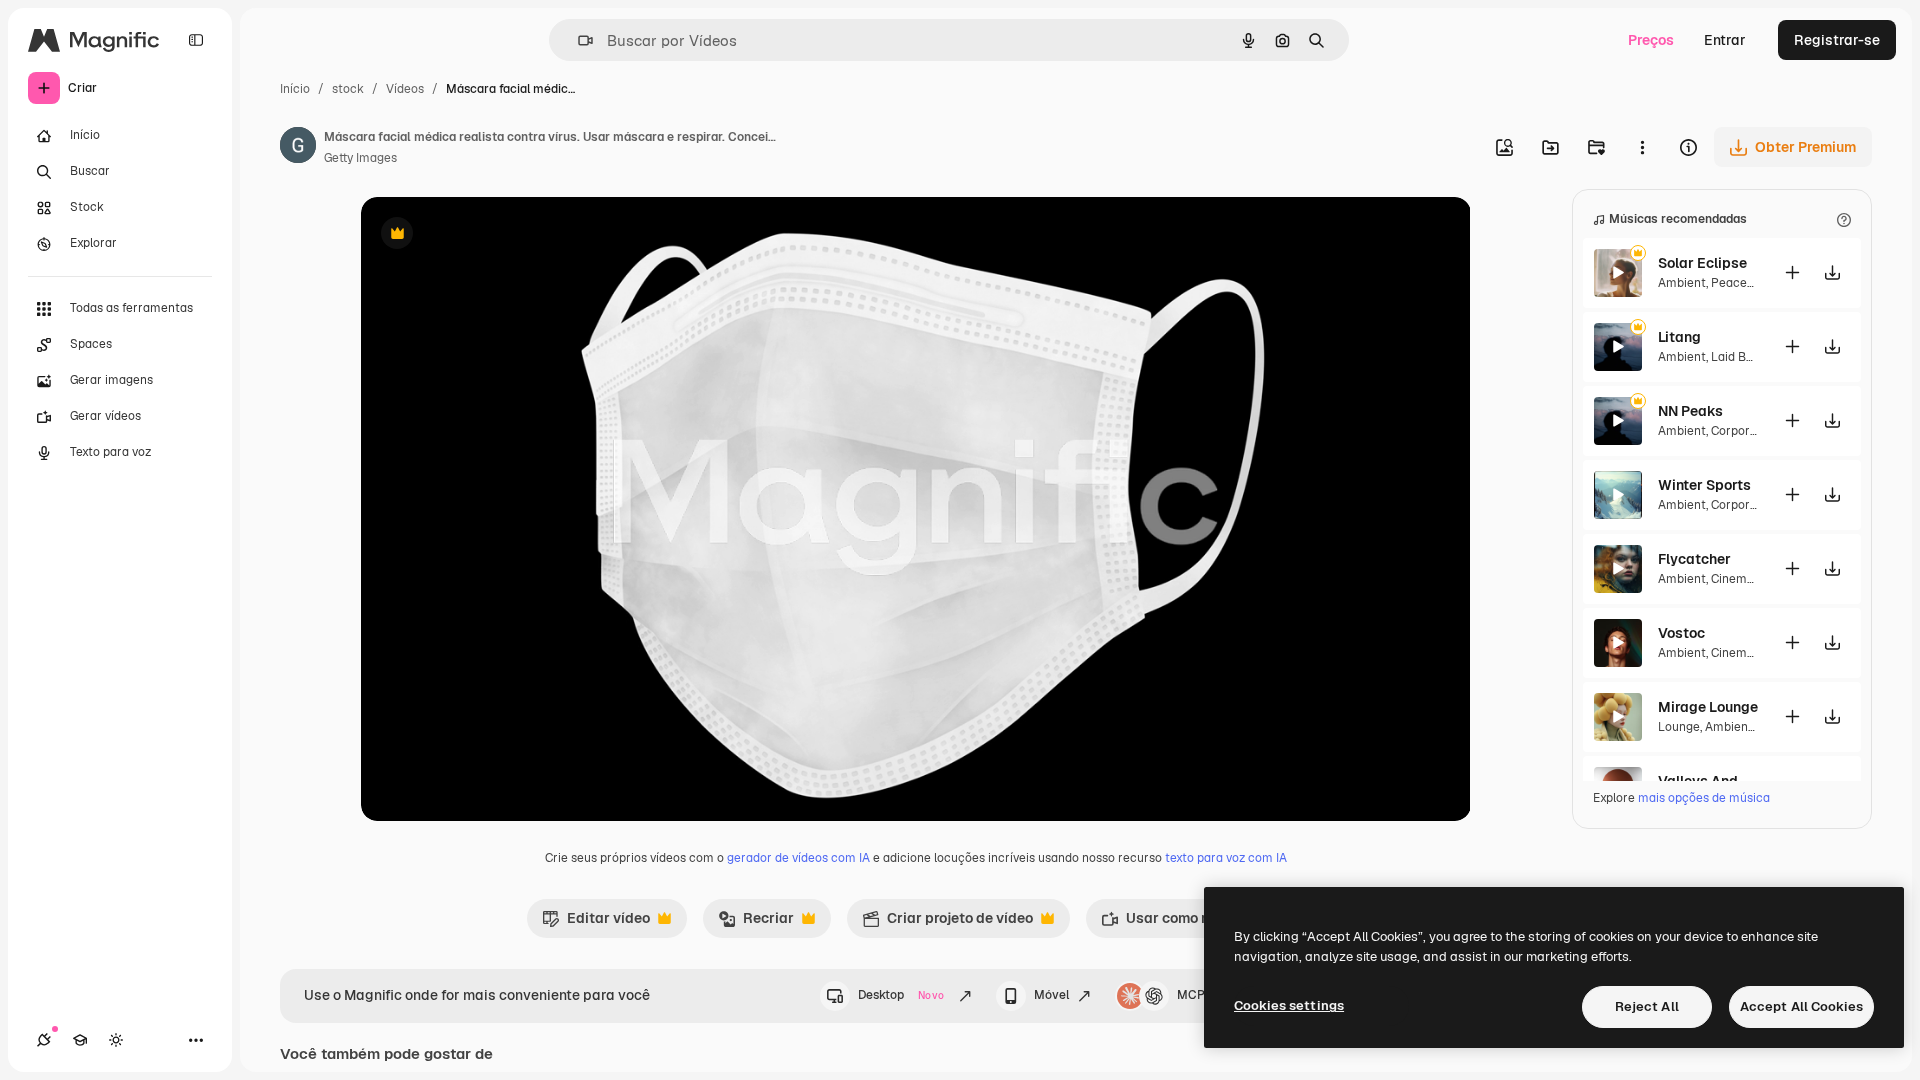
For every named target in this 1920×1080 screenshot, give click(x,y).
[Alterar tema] (116, 1040)
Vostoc (1681, 633)
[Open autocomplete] (577, 40)
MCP (1191, 995)
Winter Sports (1704, 485)
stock (348, 89)
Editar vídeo (596, 923)
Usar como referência (1185, 923)
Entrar (1725, 40)
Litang (1679, 337)
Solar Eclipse (1702, 263)
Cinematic (1740, 579)
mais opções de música (1704, 798)
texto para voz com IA (1226, 858)
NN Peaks (1690, 411)
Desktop (901, 995)
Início (295, 89)
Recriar (756, 923)
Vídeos (405, 89)
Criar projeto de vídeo (947, 923)
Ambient (1682, 283)
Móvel (1051, 995)
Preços (1651, 40)
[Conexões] (44, 1040)
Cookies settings (1289, 1005)
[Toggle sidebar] (196, 40)
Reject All (1647, 1006)
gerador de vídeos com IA (798, 858)
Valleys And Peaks (1708, 781)
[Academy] (80, 1040)
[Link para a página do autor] (298, 148)
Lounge (1679, 727)
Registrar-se (1837, 40)
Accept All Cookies (1801, 1006)
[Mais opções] (1642, 147)
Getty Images (360, 158)
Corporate (1740, 431)
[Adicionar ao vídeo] (1792, 272)
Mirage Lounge (1708, 707)
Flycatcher (1694, 559)
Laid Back (1739, 357)
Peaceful (1736, 283)
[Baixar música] (1832, 272)
